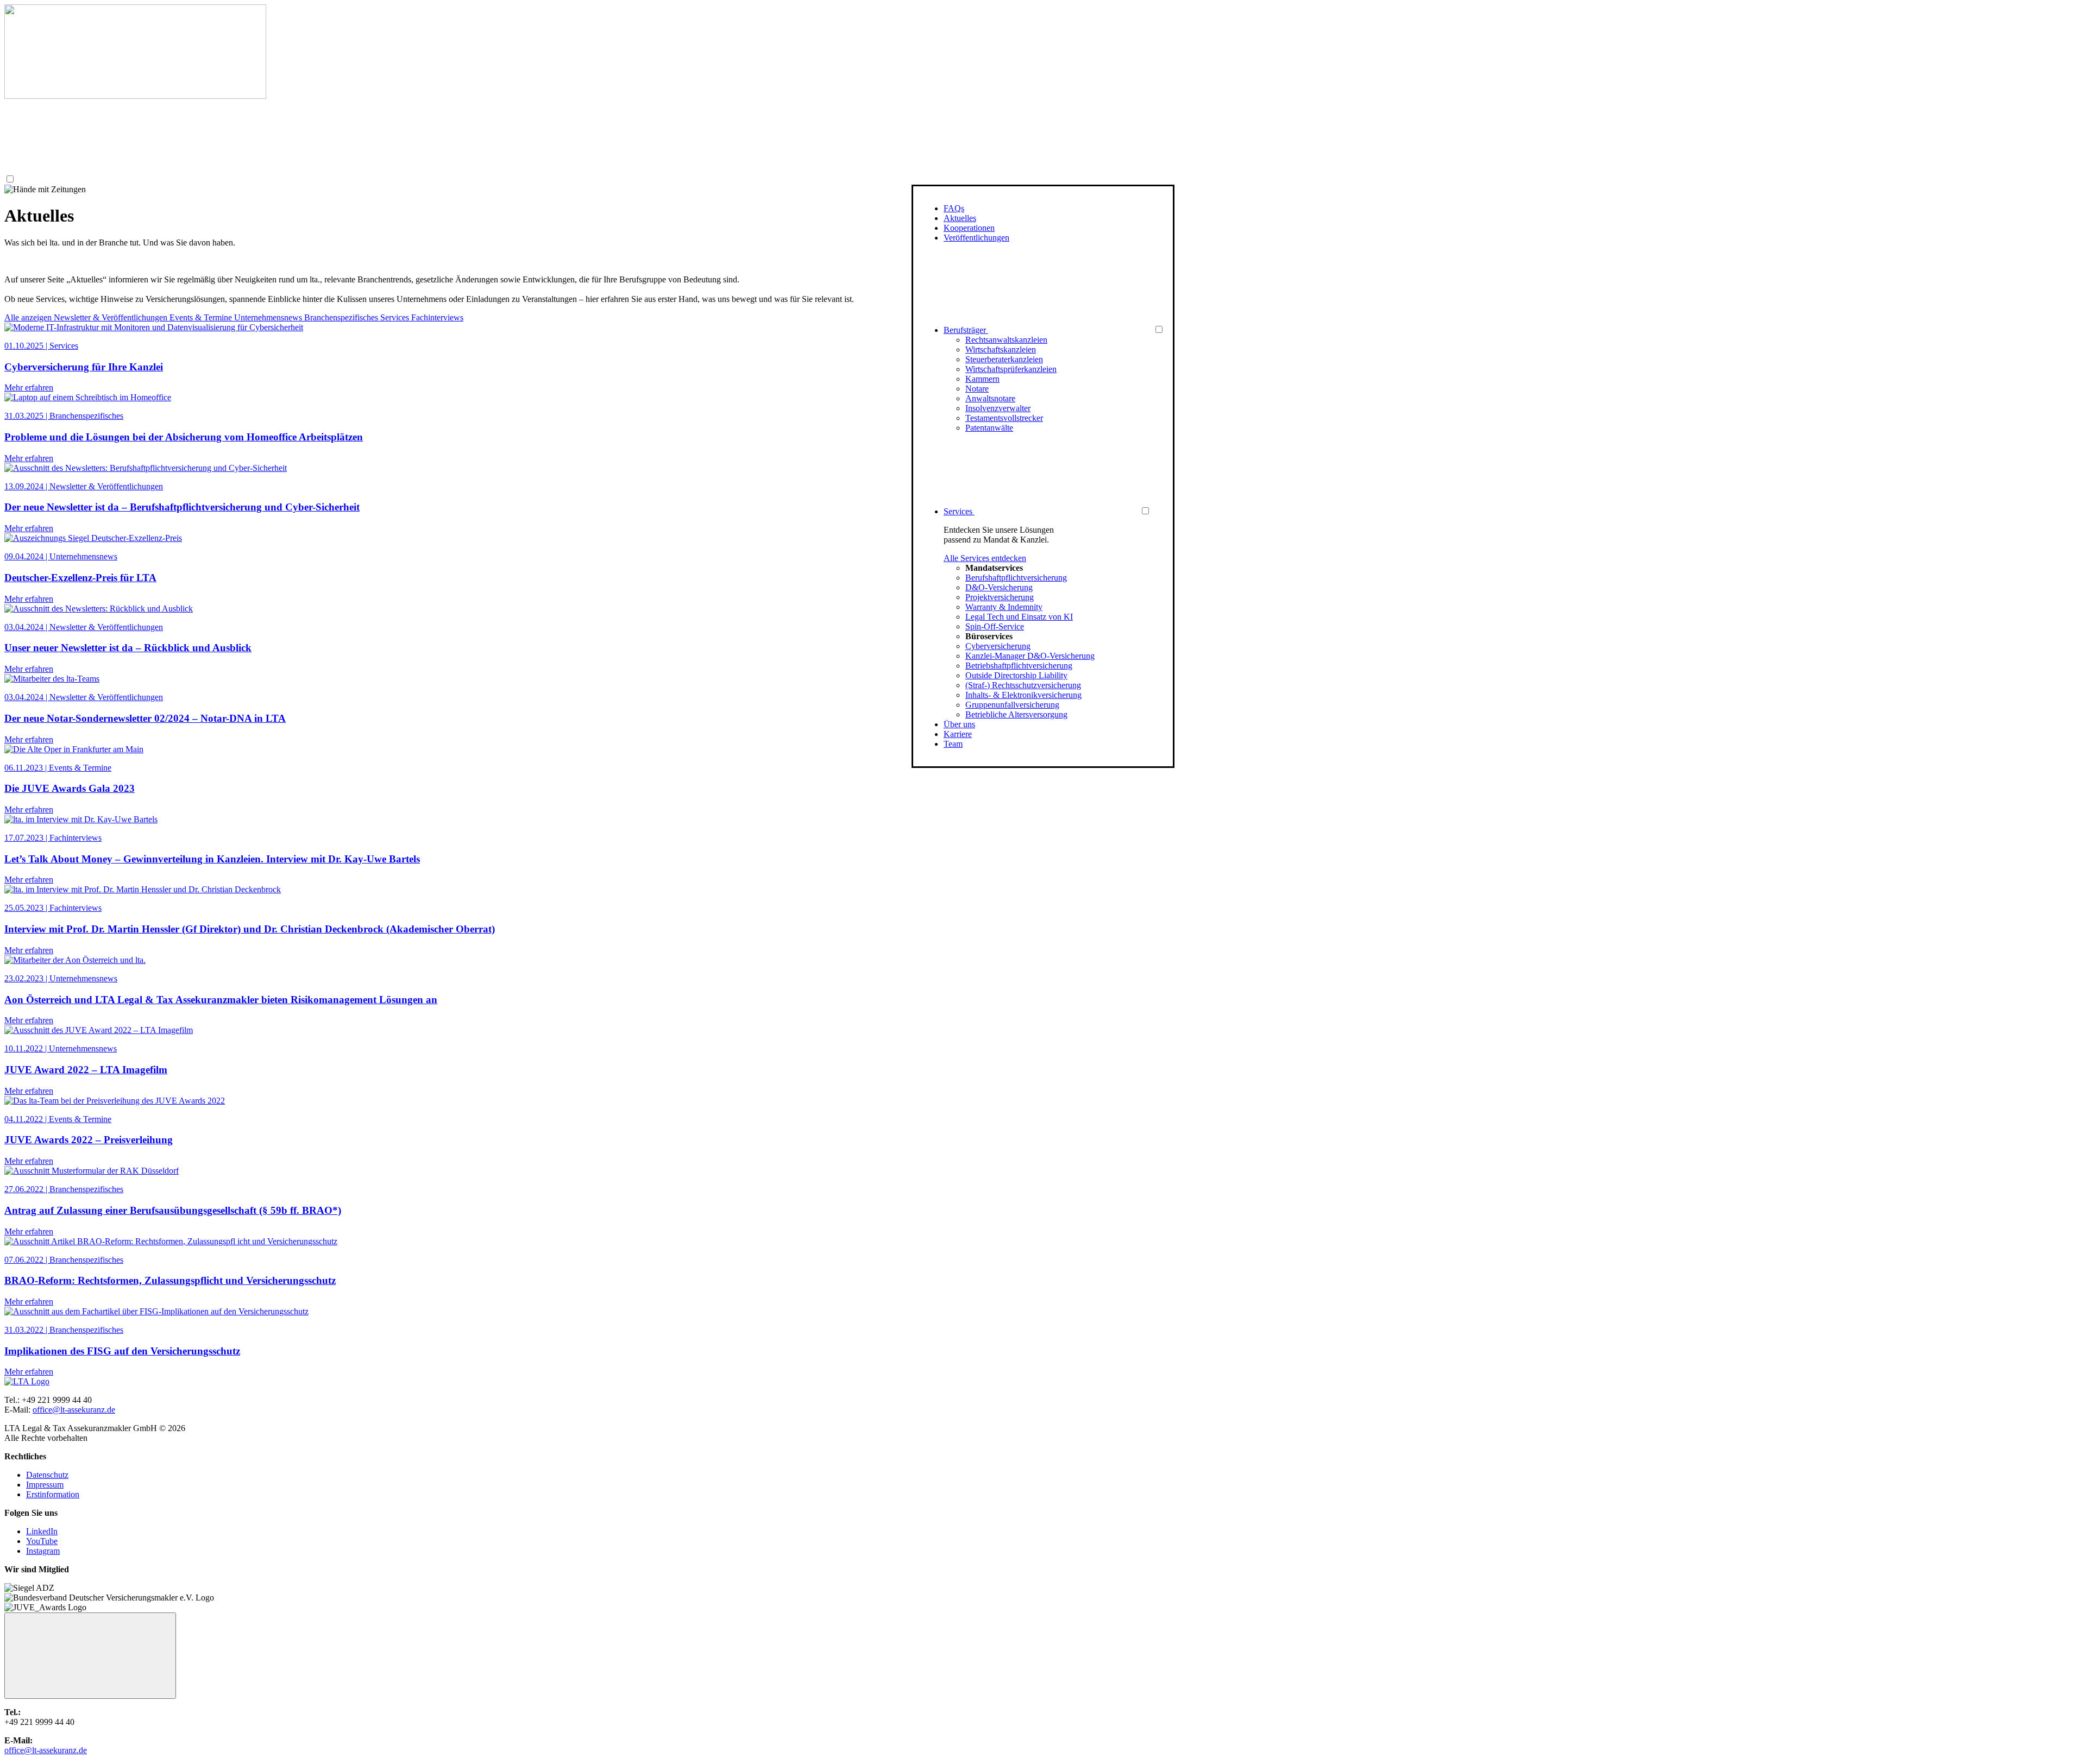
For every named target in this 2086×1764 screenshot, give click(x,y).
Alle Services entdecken (985, 558)
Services (396, 317)
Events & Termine (202, 317)
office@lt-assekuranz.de (74, 1410)
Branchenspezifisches (342, 317)
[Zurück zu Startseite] (135, 96)
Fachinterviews (437, 317)
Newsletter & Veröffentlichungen (112, 317)
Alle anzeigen (29, 317)
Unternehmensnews (269, 317)
